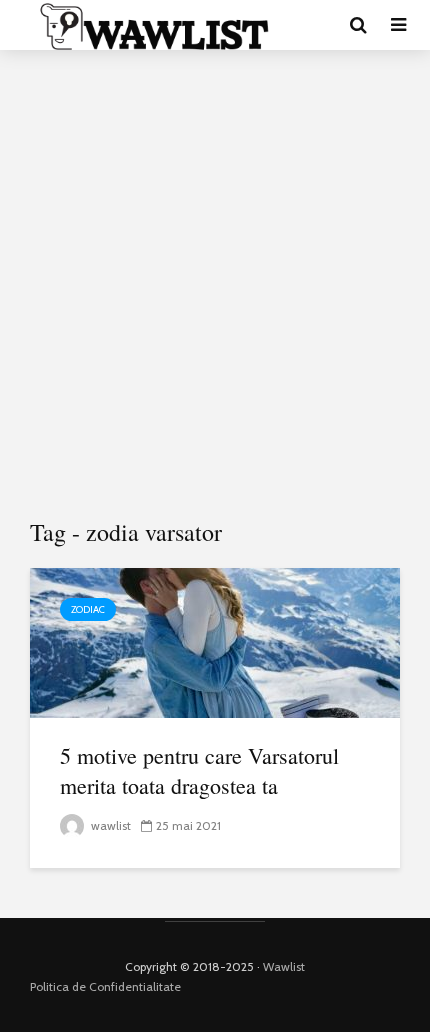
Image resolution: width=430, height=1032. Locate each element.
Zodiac (88, 609)
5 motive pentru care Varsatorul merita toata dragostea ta (199, 770)
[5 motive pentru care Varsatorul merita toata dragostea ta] (215, 641)
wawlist (109, 825)
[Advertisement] (215, 285)
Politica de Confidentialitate (105, 986)
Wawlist (284, 966)
